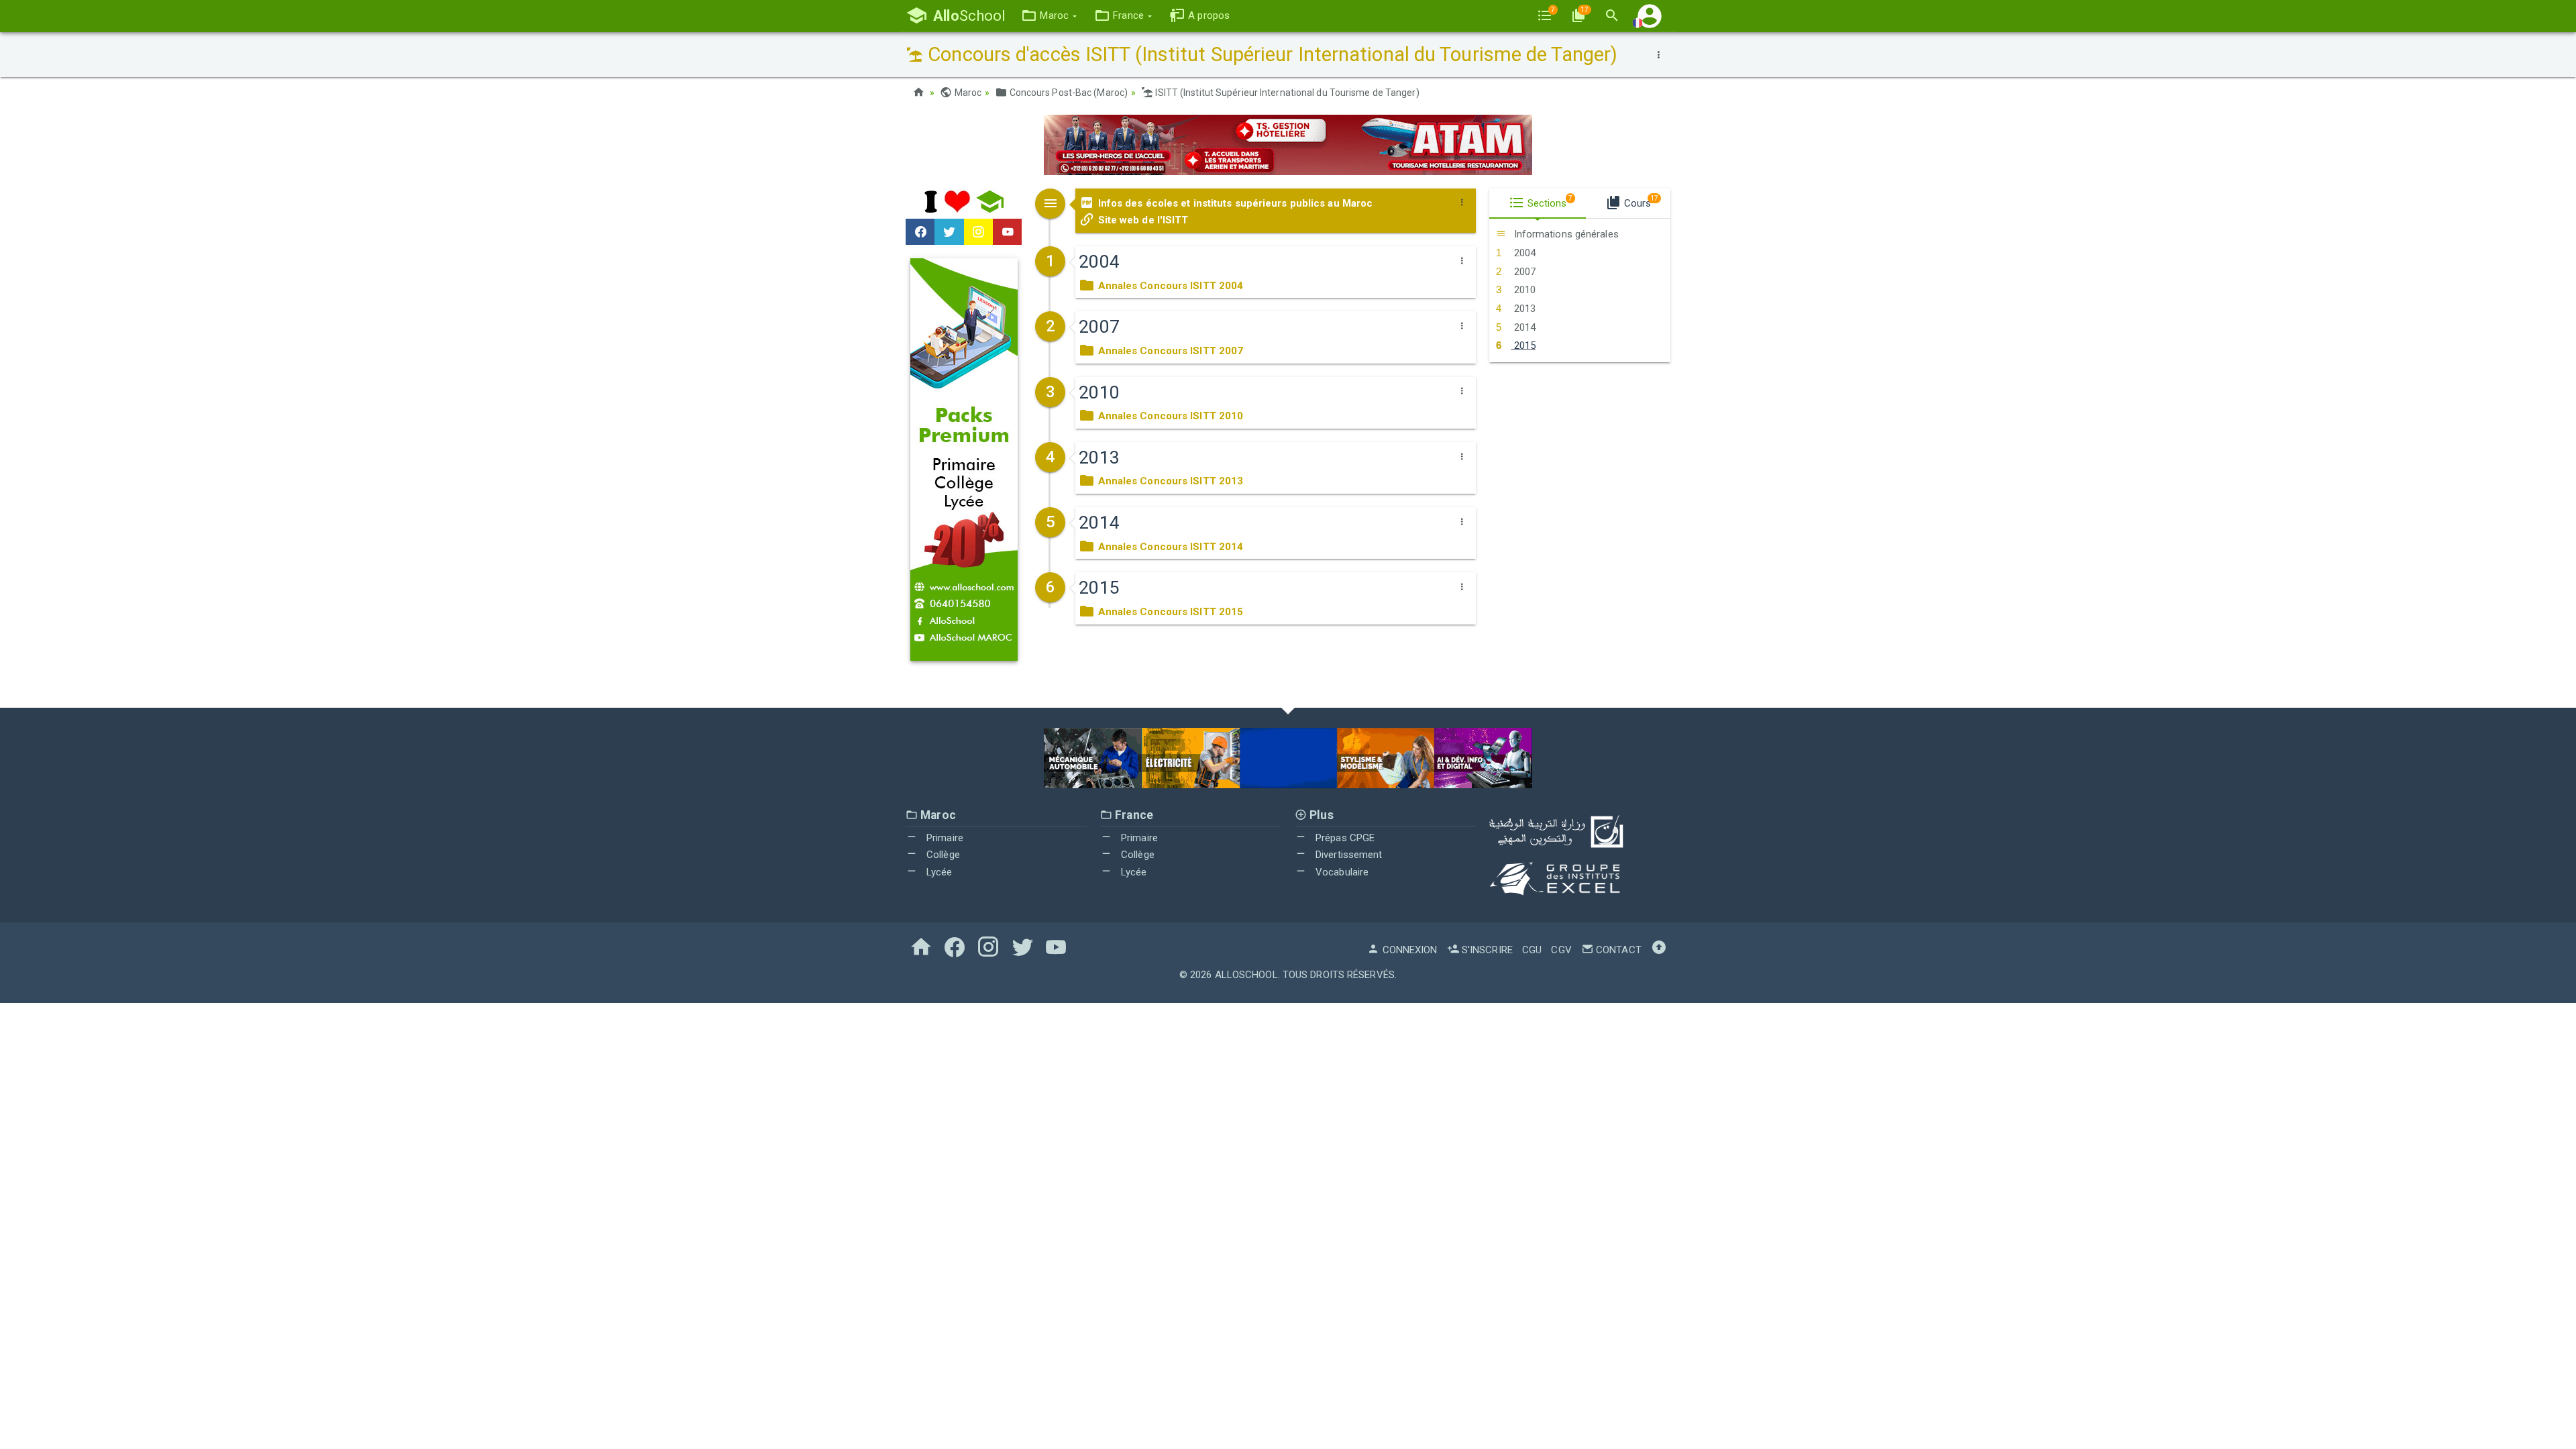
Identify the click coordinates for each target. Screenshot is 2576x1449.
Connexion (1408, 950)
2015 (1523, 345)
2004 (1523, 253)
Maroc (967, 93)
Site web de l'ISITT (1141, 220)
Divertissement (1348, 855)
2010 (1523, 290)
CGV (1561, 950)
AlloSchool (1246, 975)
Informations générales (1564, 234)
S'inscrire (1486, 950)
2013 (1523, 309)
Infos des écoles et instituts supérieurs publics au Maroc (1234, 203)
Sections (1549, 202)
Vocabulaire (1341, 872)
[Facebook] (920, 232)
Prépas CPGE (1344, 838)
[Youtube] (1007, 232)
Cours (1640, 202)
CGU (1532, 950)
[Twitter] (949, 232)
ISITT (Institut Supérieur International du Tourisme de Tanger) (1286, 93)
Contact (1617, 950)
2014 (1523, 327)
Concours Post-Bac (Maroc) (1067, 93)
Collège (942, 855)
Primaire (944, 838)
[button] (1049, 16)
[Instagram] (978, 232)
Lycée (938, 872)
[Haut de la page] (1659, 950)
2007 (1523, 272)
